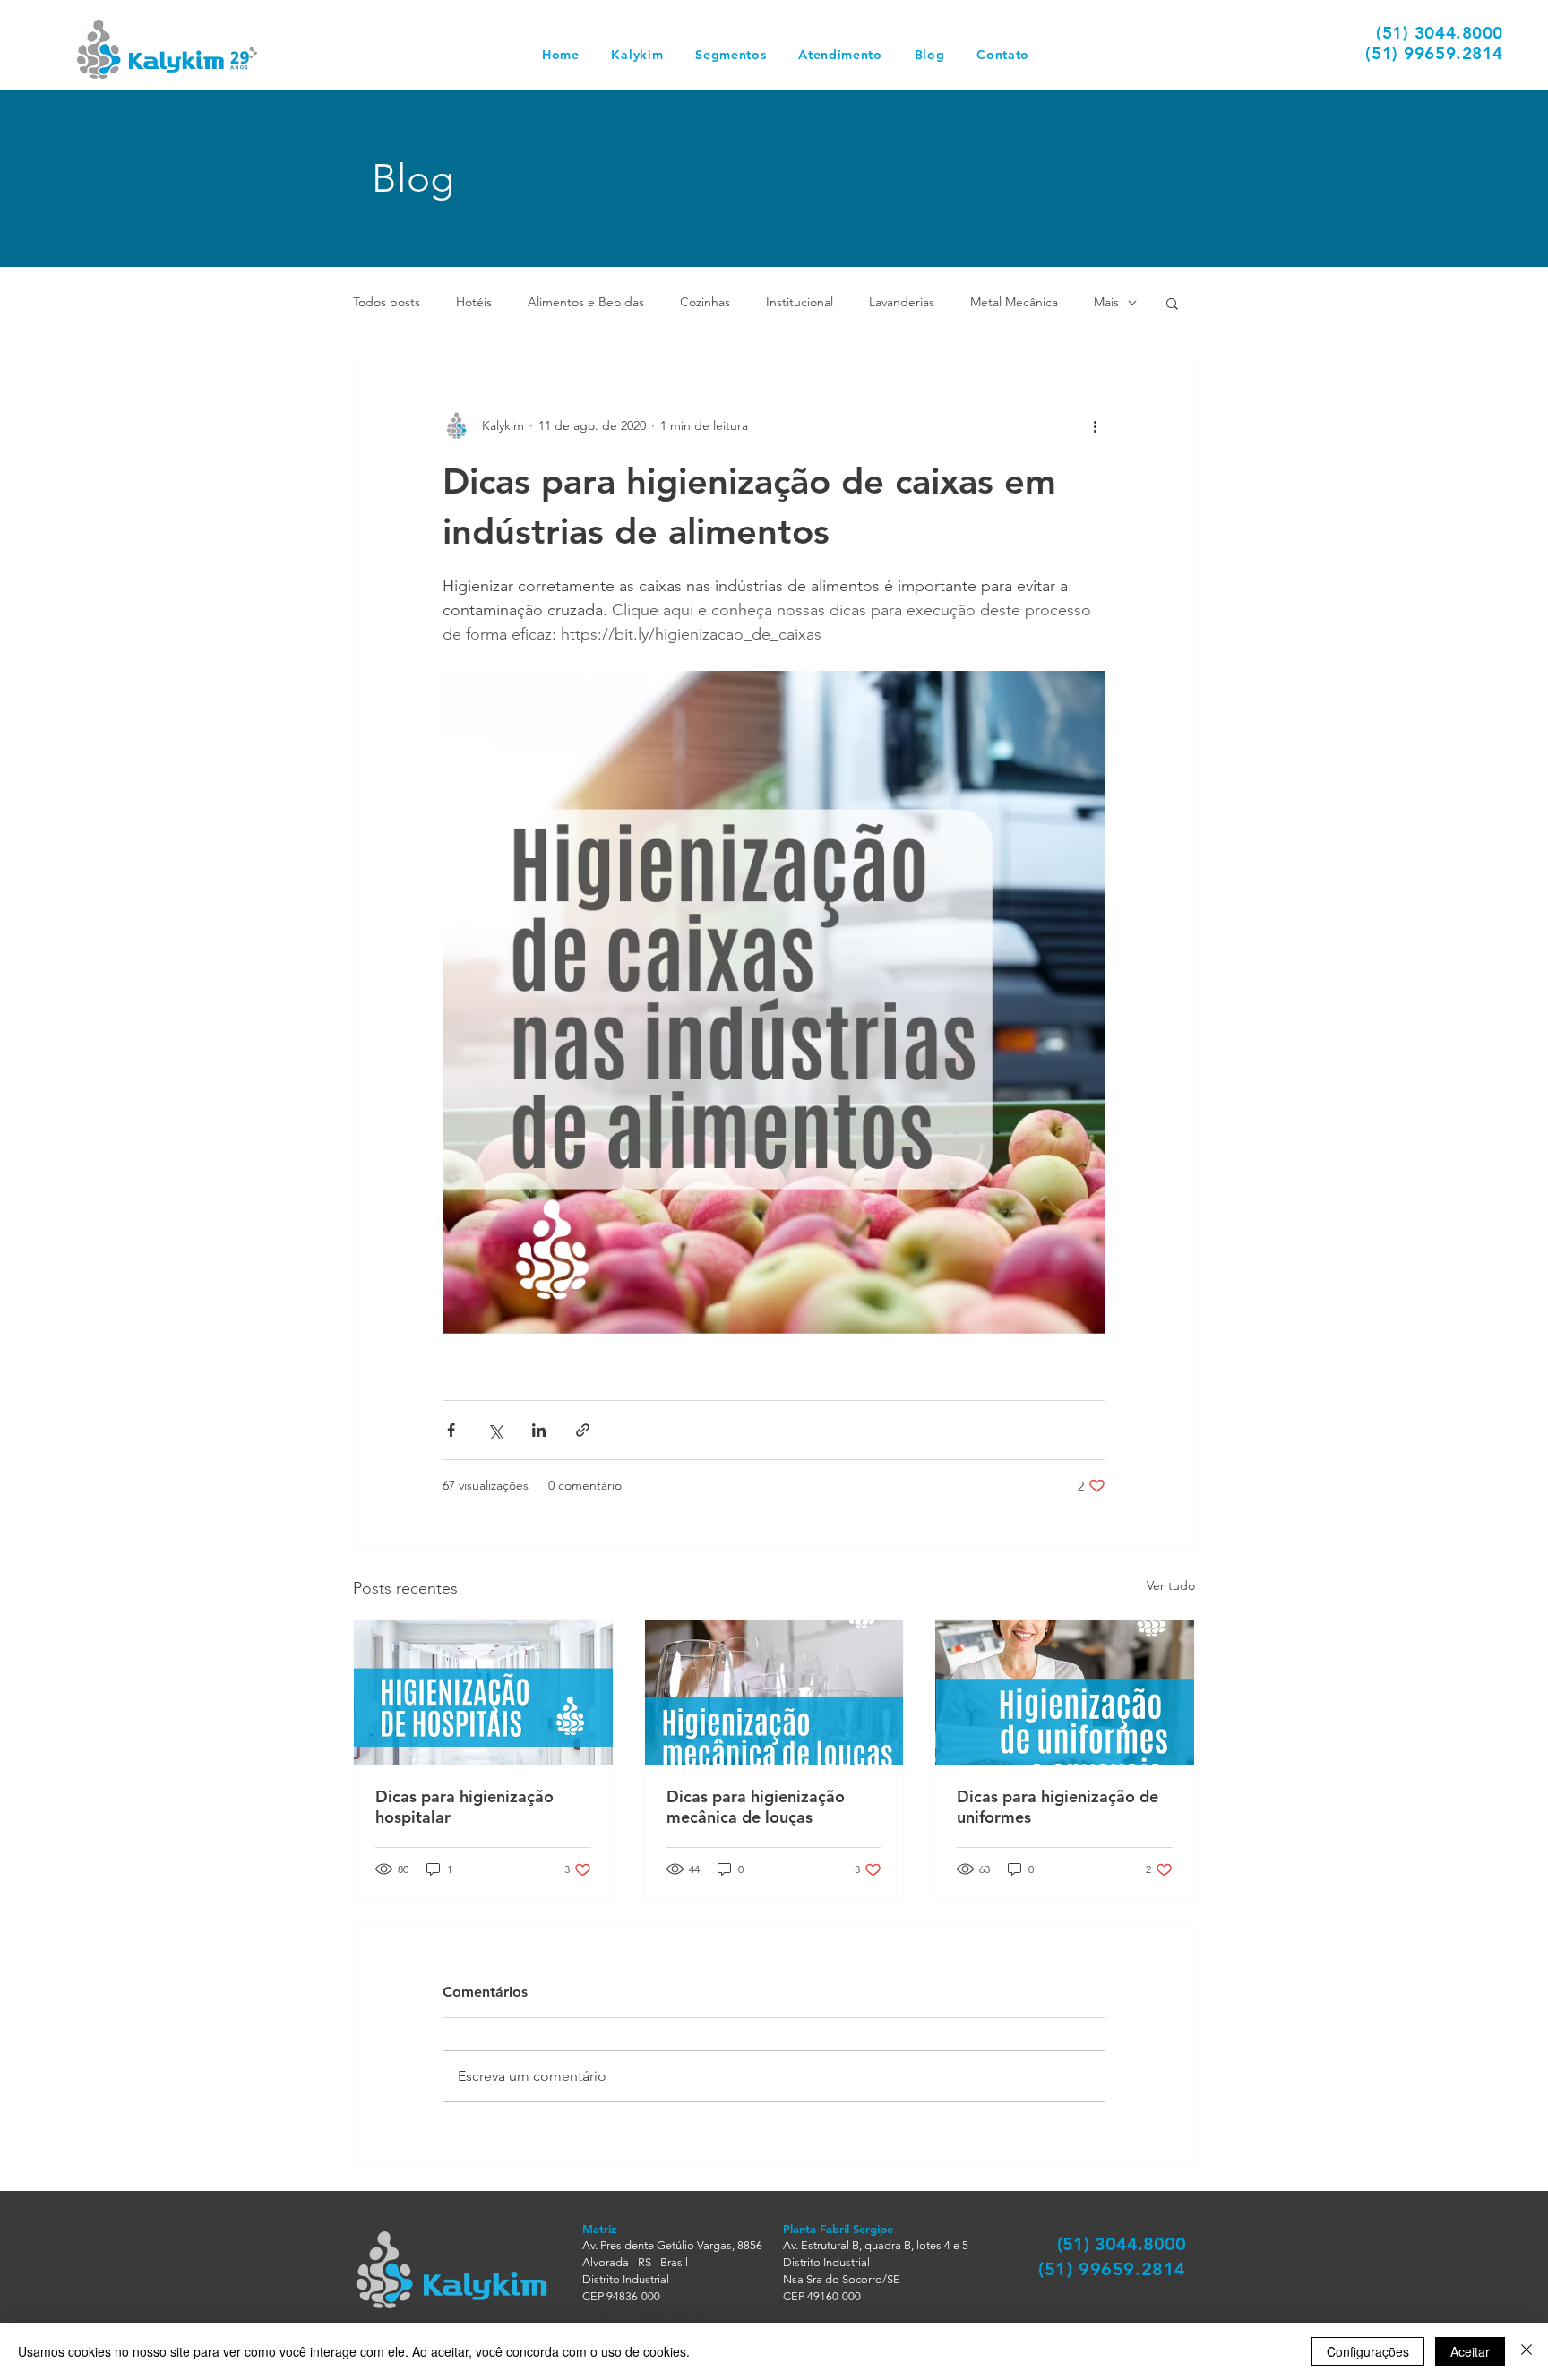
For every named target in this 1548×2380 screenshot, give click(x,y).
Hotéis (474, 302)
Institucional (800, 302)
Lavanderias (902, 302)
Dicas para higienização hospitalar (464, 1807)
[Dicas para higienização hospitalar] (483, 1692)
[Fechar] (1526, 2351)
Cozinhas (705, 302)
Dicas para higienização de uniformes (1058, 1807)
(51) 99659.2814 (1434, 53)
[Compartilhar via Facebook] (451, 1430)
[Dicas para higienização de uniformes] (1065, 1692)
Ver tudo (1171, 1585)
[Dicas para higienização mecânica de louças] (774, 1692)
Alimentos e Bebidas (586, 302)
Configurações (1368, 2351)
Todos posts (387, 302)
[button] (731, 55)
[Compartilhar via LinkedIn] (539, 1430)
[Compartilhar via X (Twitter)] (495, 1430)
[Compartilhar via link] (583, 1430)
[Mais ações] (1095, 425)
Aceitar (1470, 2351)
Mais (1106, 302)
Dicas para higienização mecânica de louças (756, 1807)
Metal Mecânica (1014, 302)
